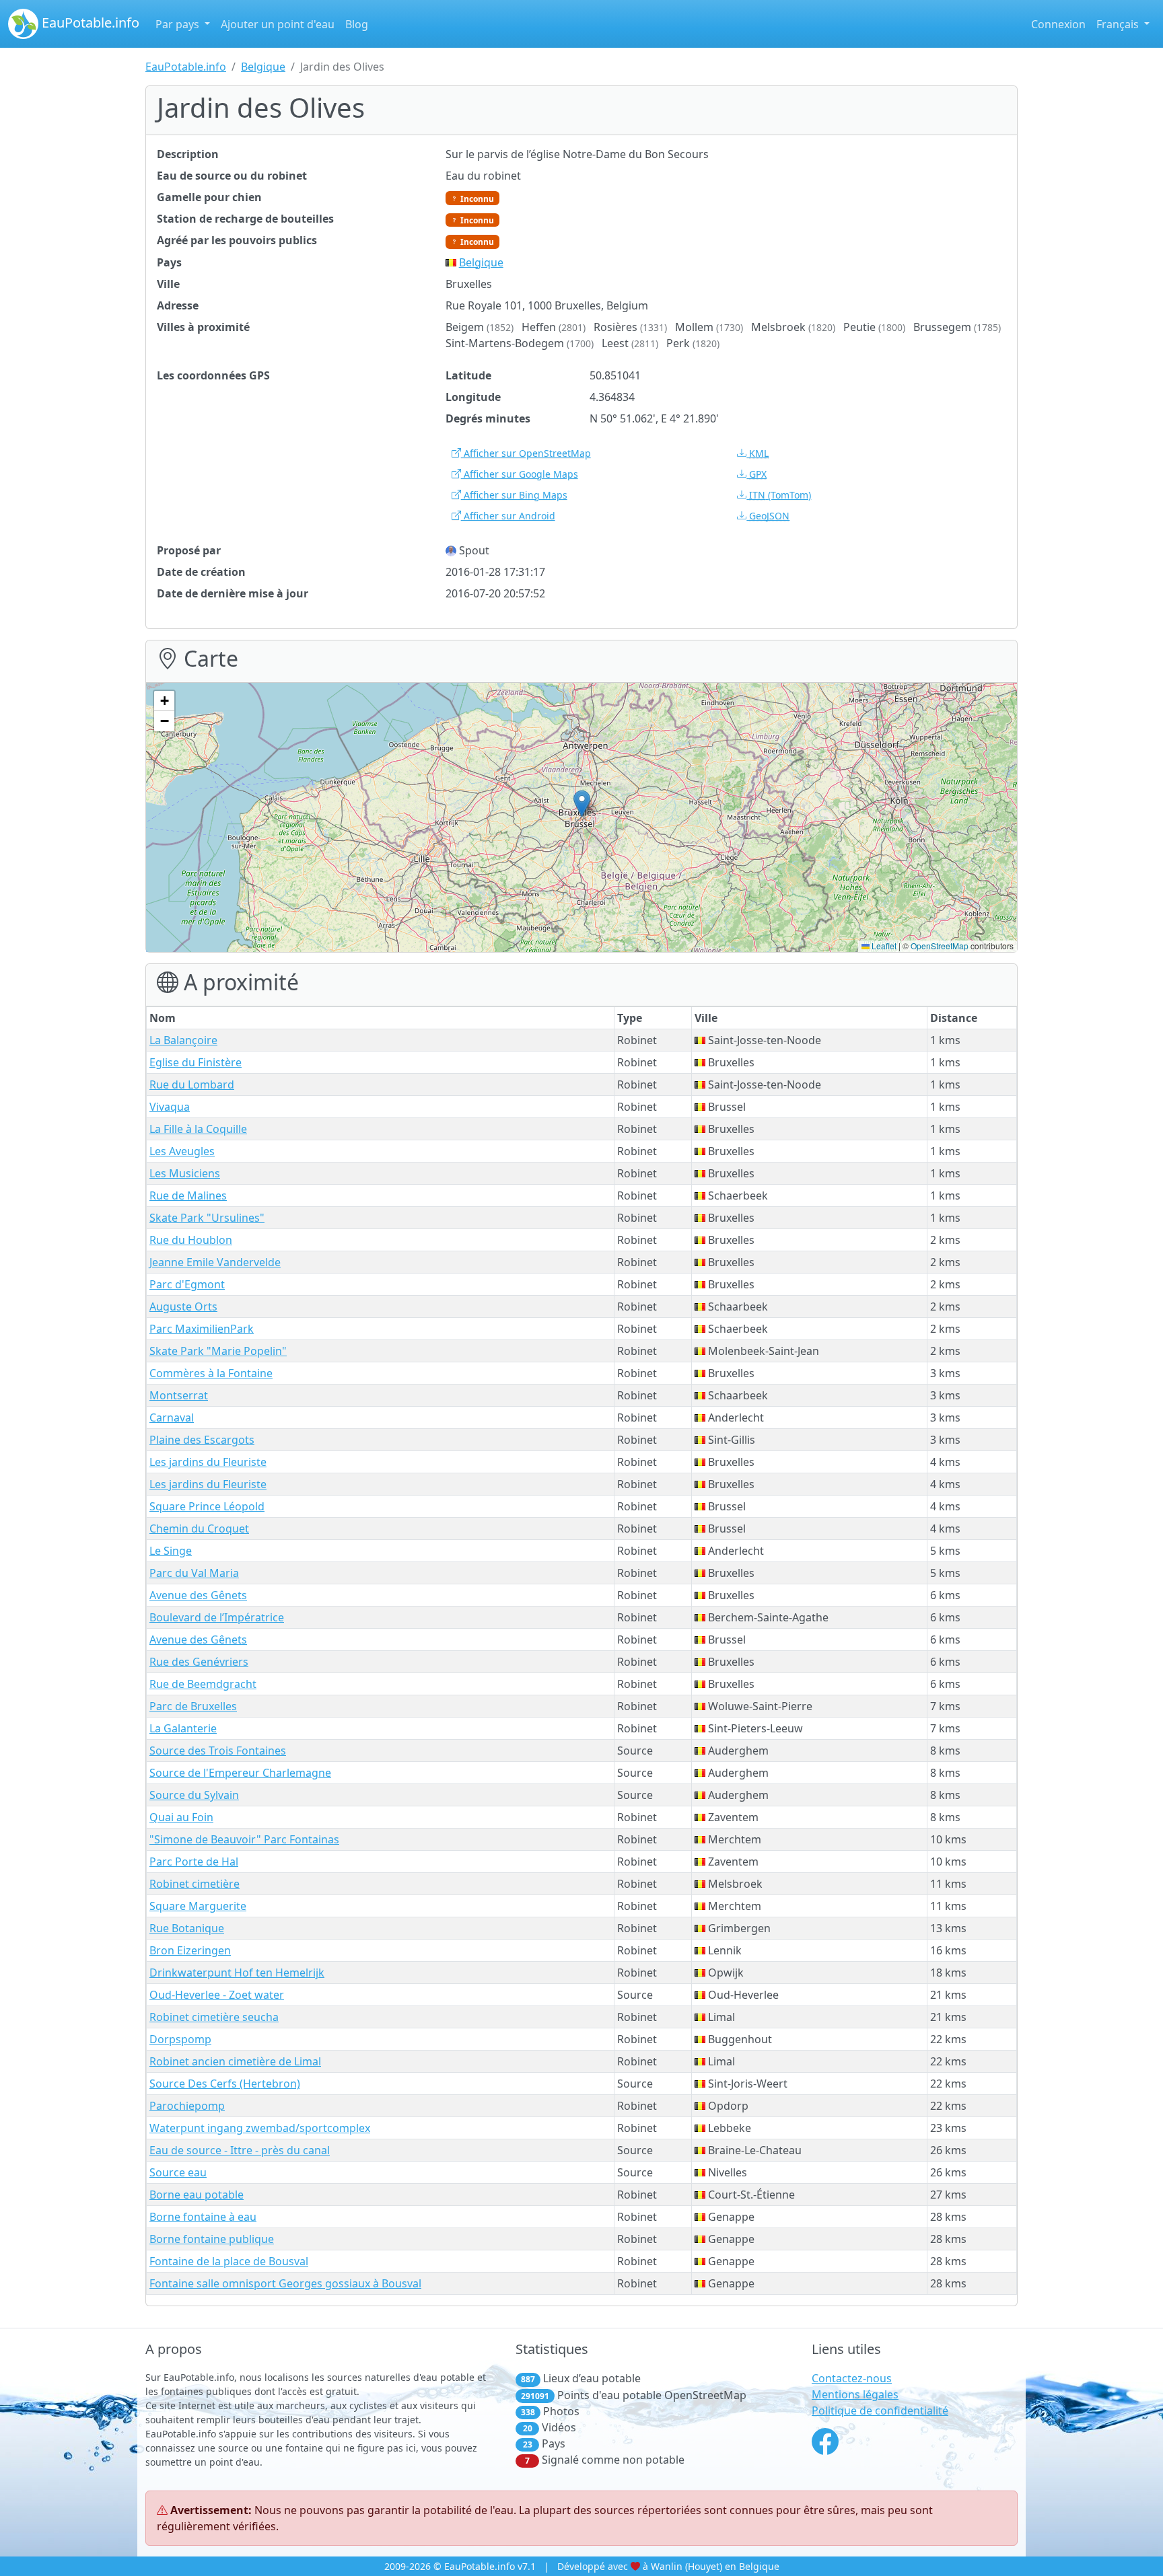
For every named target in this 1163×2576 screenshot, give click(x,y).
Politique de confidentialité (880, 2411)
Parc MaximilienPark (202, 1329)
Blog (357, 24)
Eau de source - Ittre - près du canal (240, 2150)
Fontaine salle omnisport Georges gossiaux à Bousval (285, 2283)
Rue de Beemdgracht (203, 1684)
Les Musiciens (185, 1173)
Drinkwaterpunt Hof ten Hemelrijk (237, 1973)
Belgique (263, 67)
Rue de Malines (188, 1195)
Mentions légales (855, 2394)
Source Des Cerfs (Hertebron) (225, 2084)
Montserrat (179, 1395)
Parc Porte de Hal (194, 1862)
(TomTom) (780, 495)
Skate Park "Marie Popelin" (218, 1351)
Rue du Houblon (191, 1240)
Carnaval (172, 1418)
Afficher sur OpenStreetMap (526, 453)
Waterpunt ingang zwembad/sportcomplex (260, 2128)
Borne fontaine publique (212, 2239)
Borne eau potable (197, 2195)
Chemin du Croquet (199, 1529)
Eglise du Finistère (196, 1062)
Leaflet (883, 946)
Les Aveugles (182, 1151)
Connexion (1058, 24)
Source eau (178, 2172)
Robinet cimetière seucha (214, 2017)
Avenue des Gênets (198, 1595)
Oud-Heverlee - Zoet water (217, 1995)
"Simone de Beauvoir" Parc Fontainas (244, 1839)
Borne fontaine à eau (203, 2217)
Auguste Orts (183, 1307)
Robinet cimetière (195, 1884)
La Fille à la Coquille (198, 1129)
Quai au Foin (181, 1817)
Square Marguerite (198, 1906)
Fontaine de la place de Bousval (229, 2261)
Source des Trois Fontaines (218, 1751)
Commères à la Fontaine (211, 1373)
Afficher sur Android (508, 516)
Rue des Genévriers (199, 1662)
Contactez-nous (852, 2378)
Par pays (179, 24)
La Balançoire (183, 1040)
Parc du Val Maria (194, 1573)
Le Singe (171, 1551)
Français (1119, 24)
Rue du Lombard (192, 1084)
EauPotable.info (89, 23)
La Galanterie (183, 1728)
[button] (582, 804)
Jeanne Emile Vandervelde (215, 1262)
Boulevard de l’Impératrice (217, 1617)
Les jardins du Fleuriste (208, 1462)
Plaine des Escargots (202, 1440)
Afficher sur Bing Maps (514, 495)
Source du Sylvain (194, 1795)
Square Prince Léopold (207, 1506)
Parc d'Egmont (187, 1284)
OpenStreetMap (940, 946)
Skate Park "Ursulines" (207, 1218)
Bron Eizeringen (190, 1950)
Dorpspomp (180, 2039)
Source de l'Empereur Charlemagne (240, 1773)
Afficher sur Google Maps (520, 474)
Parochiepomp (187, 2106)
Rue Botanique (187, 1928)
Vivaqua (170, 1107)
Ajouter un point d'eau (278, 24)
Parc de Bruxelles (193, 1706)
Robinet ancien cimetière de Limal (235, 2061)
